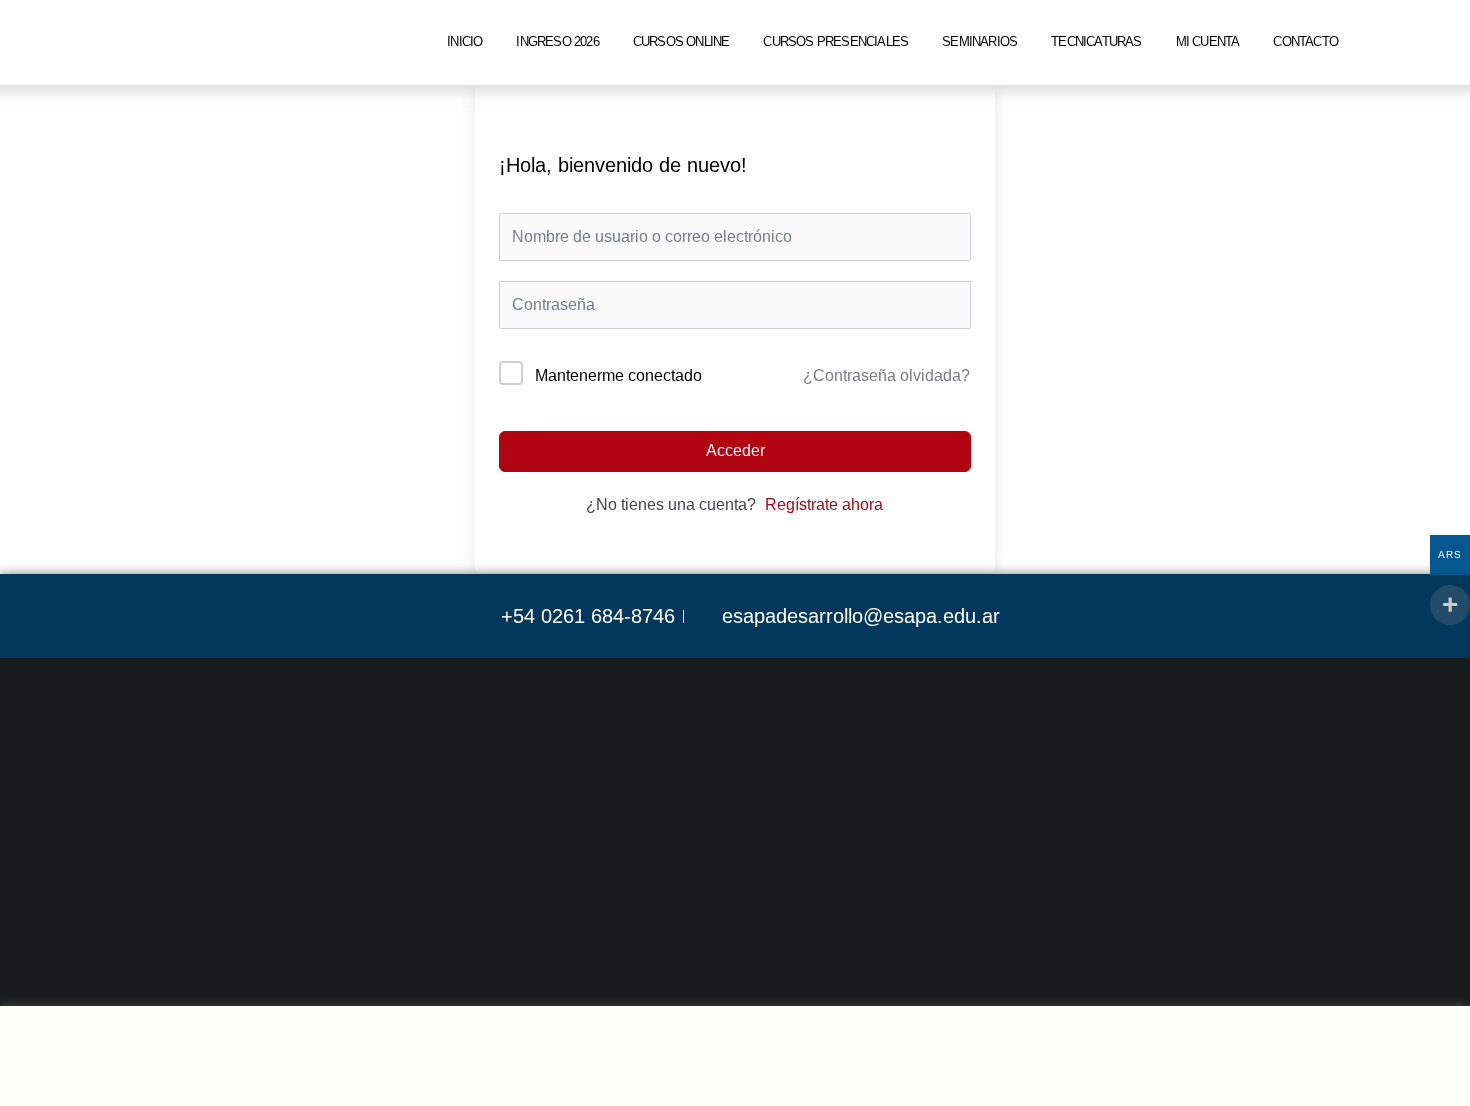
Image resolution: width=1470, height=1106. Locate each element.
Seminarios (979, 41)
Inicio (464, 41)
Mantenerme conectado (618, 375)
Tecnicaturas (1096, 41)
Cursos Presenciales (835, 41)
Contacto (1305, 41)
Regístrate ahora (824, 504)
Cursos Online (681, 41)
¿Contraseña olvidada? (886, 375)
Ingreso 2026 (557, 41)
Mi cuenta (1208, 41)
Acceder (735, 450)
